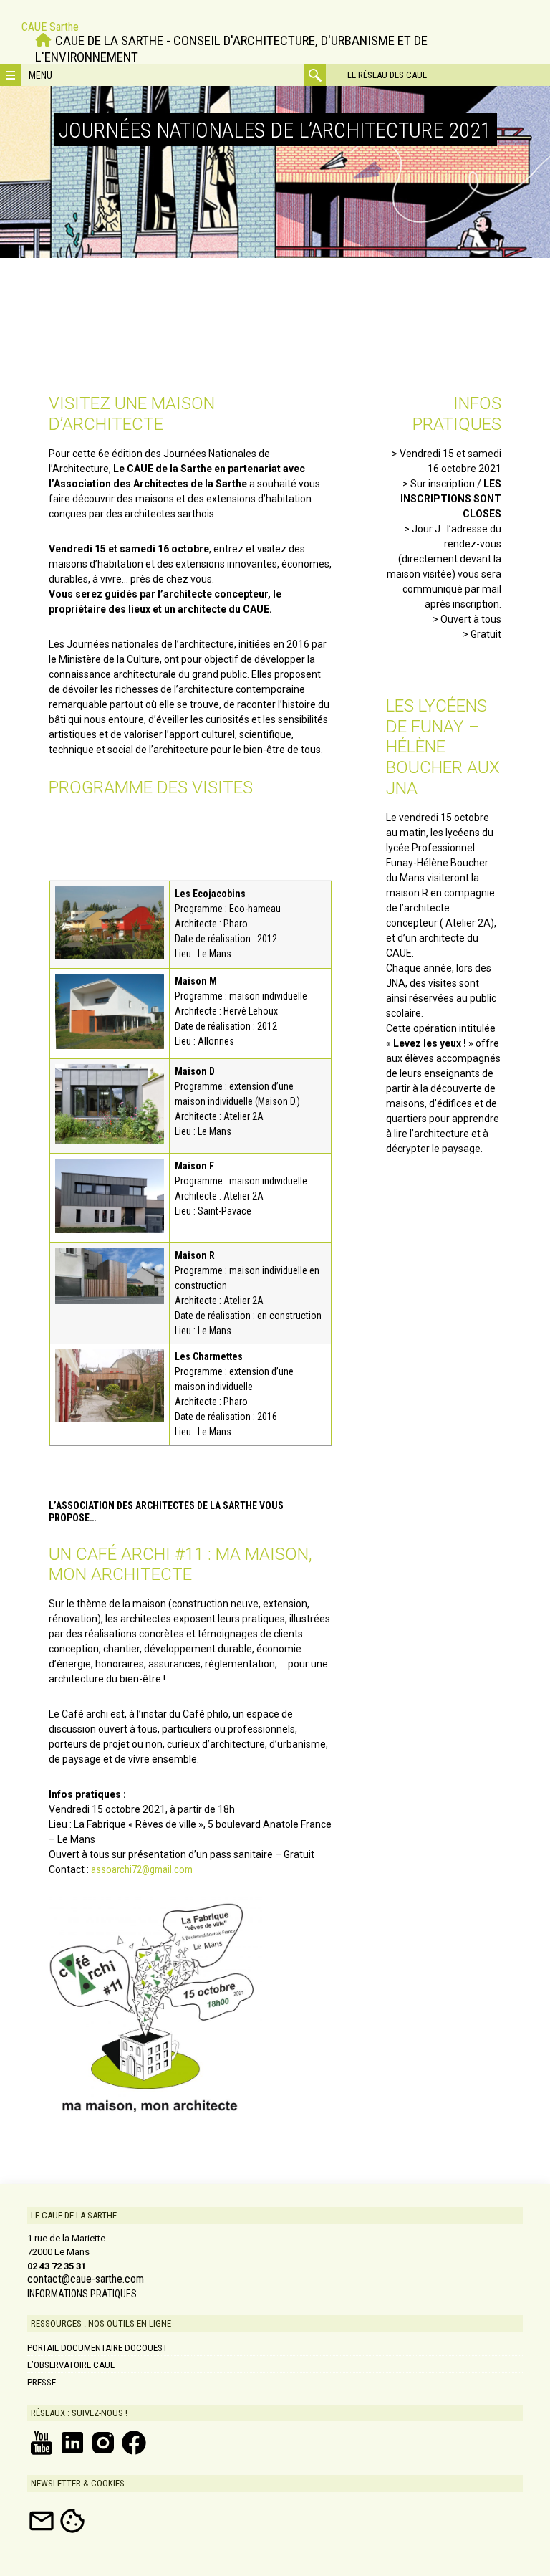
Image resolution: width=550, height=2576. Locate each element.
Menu (40, 75)
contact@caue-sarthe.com (86, 2279)
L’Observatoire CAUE (71, 2365)
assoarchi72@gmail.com (142, 1869)
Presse (42, 2382)
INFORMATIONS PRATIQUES (82, 2294)
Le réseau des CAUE (387, 75)
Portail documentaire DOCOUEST (97, 2348)
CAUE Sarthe (50, 27)
